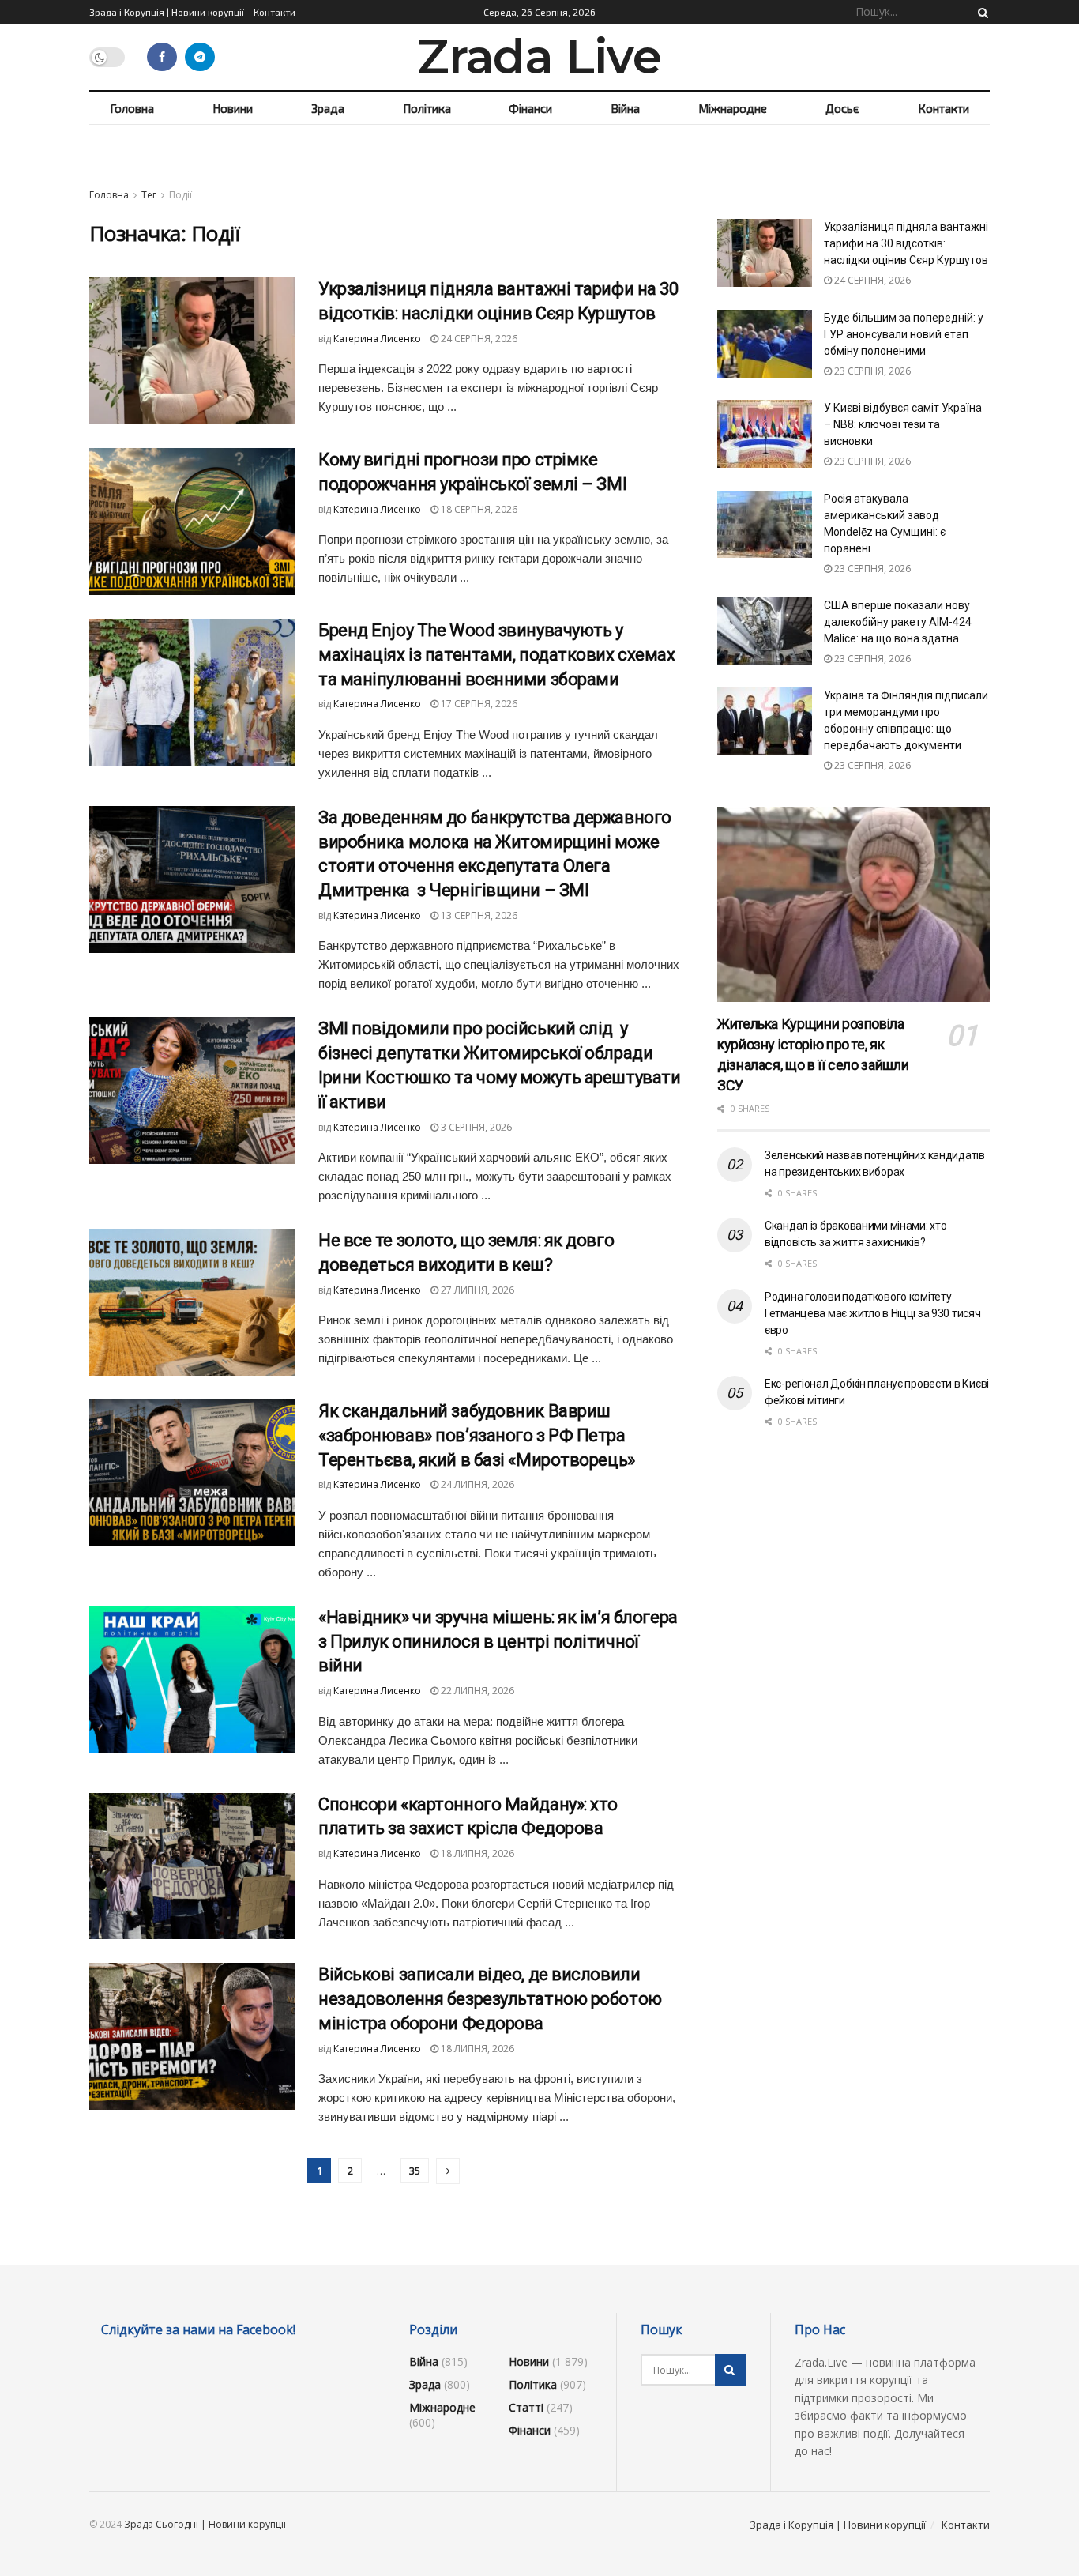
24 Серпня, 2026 (478, 339)
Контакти (274, 12)
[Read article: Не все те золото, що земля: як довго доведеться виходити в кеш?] (192, 1302)
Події (180, 195)
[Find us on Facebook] (162, 57)
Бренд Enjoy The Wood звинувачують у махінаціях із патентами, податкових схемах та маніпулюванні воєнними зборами (497, 655)
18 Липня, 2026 (476, 1853)
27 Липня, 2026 (476, 1290)
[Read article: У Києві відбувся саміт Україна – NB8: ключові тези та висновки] (765, 434)
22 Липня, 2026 (476, 1691)
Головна (132, 108)
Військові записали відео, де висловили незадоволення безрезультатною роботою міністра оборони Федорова (490, 1999)
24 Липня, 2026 (476, 1484)
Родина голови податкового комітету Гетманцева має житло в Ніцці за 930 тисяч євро (873, 1313)
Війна (625, 108)
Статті (526, 2407)
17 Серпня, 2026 (478, 704)
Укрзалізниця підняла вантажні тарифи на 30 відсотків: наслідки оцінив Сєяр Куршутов (906, 243)
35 (415, 2171)
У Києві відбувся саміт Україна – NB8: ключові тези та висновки (903, 424)
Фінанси (530, 108)
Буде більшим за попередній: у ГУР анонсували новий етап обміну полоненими (904, 334)
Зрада (328, 108)
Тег (149, 195)
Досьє (842, 108)
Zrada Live (539, 57)
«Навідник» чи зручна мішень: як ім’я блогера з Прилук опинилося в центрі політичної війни (498, 1642)
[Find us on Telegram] (200, 57)
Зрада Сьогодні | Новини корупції (205, 2524)
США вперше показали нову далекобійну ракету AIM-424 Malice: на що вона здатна (898, 622)
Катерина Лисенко (377, 339)
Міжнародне (733, 108)
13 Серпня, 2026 (478, 915)
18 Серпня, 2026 (478, 509)
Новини (233, 108)
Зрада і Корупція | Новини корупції (167, 12)
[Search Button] (980, 12)
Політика (427, 108)
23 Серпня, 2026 (871, 371)
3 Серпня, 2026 (475, 1127)
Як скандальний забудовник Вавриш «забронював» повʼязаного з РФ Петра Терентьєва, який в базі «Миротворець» (477, 1435)
